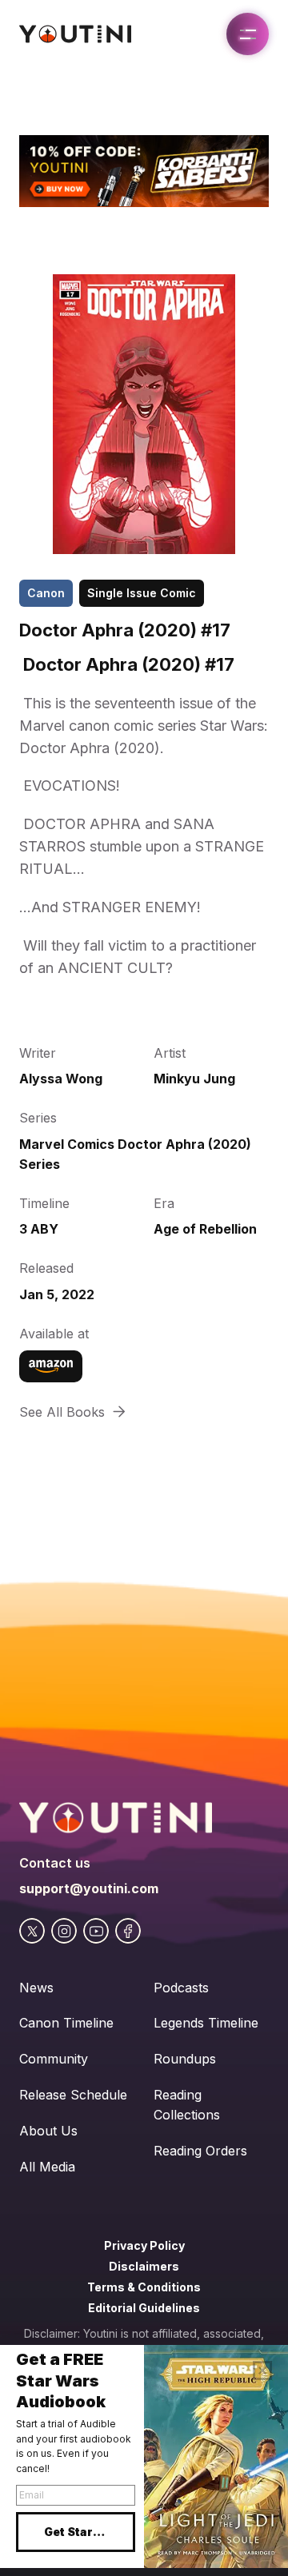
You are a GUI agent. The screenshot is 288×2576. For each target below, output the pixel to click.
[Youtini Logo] (75, 34)
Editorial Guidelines (144, 2308)
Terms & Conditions (144, 2287)
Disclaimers (144, 2266)
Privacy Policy (144, 2245)
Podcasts (181, 1988)
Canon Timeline (66, 2023)
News (36, 1988)
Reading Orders (200, 2151)
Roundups (185, 2059)
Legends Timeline (206, 2023)
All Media (47, 2167)
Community (54, 2059)
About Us (48, 2131)
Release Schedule (73, 2095)
